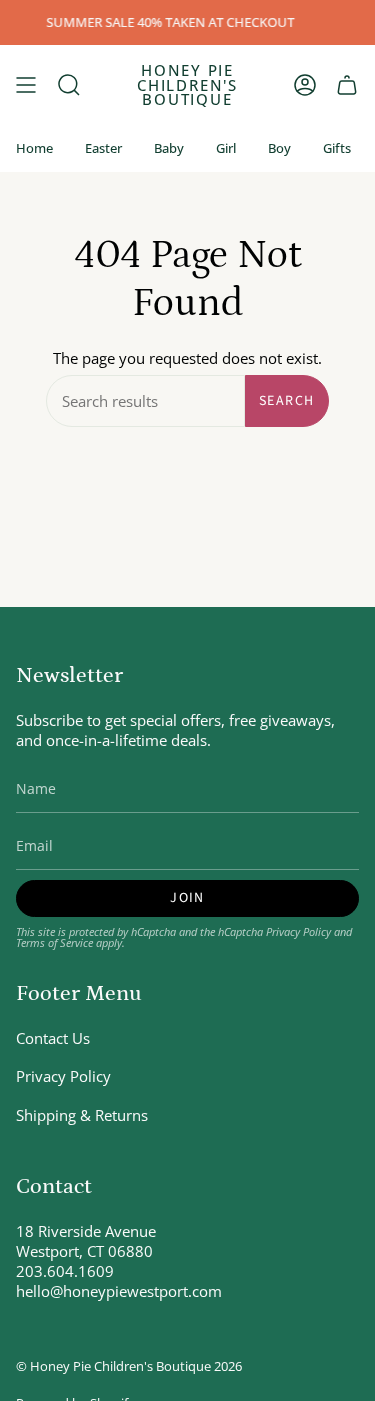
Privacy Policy (298, 931)
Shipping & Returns (82, 1115)
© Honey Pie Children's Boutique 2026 (129, 1366)
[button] (69, 85)
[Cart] (347, 85)
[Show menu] (26, 85)
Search (286, 401)
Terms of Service (54, 942)
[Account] (305, 85)
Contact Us (53, 1038)
